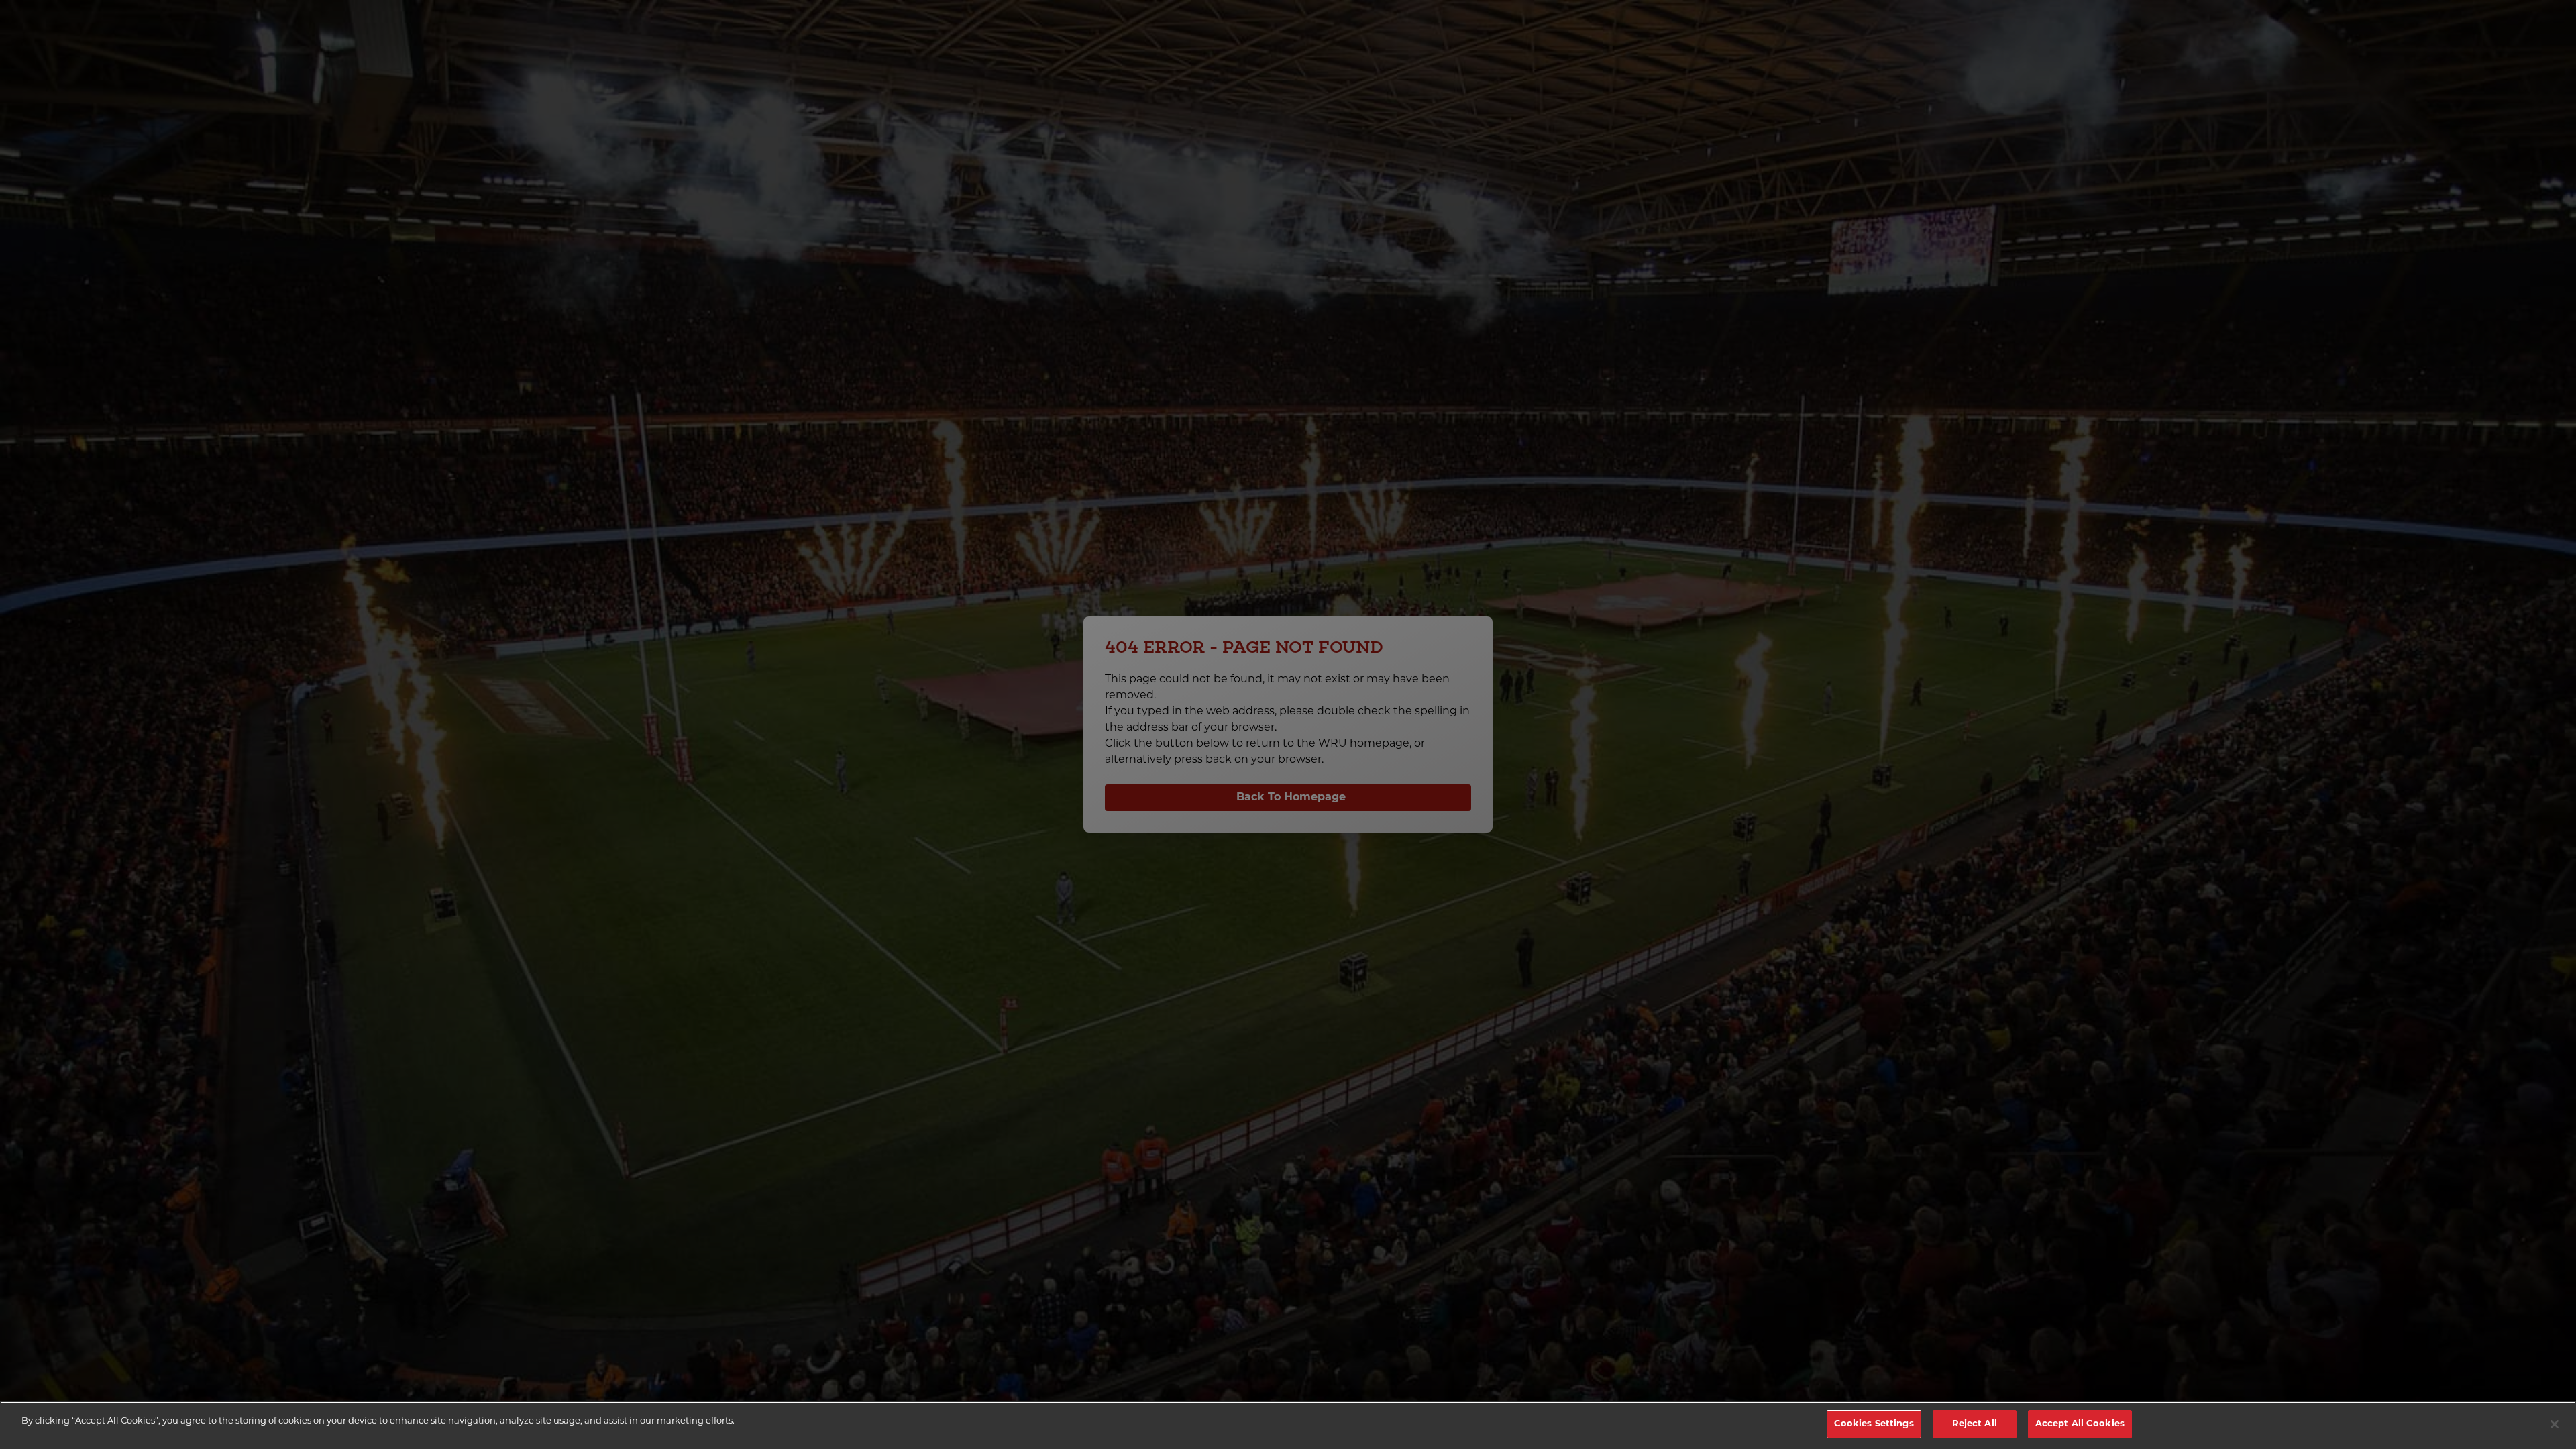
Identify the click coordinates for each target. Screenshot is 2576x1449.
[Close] (2555, 1424)
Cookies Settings (1874, 1424)
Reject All (1975, 1424)
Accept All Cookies (2080, 1424)
